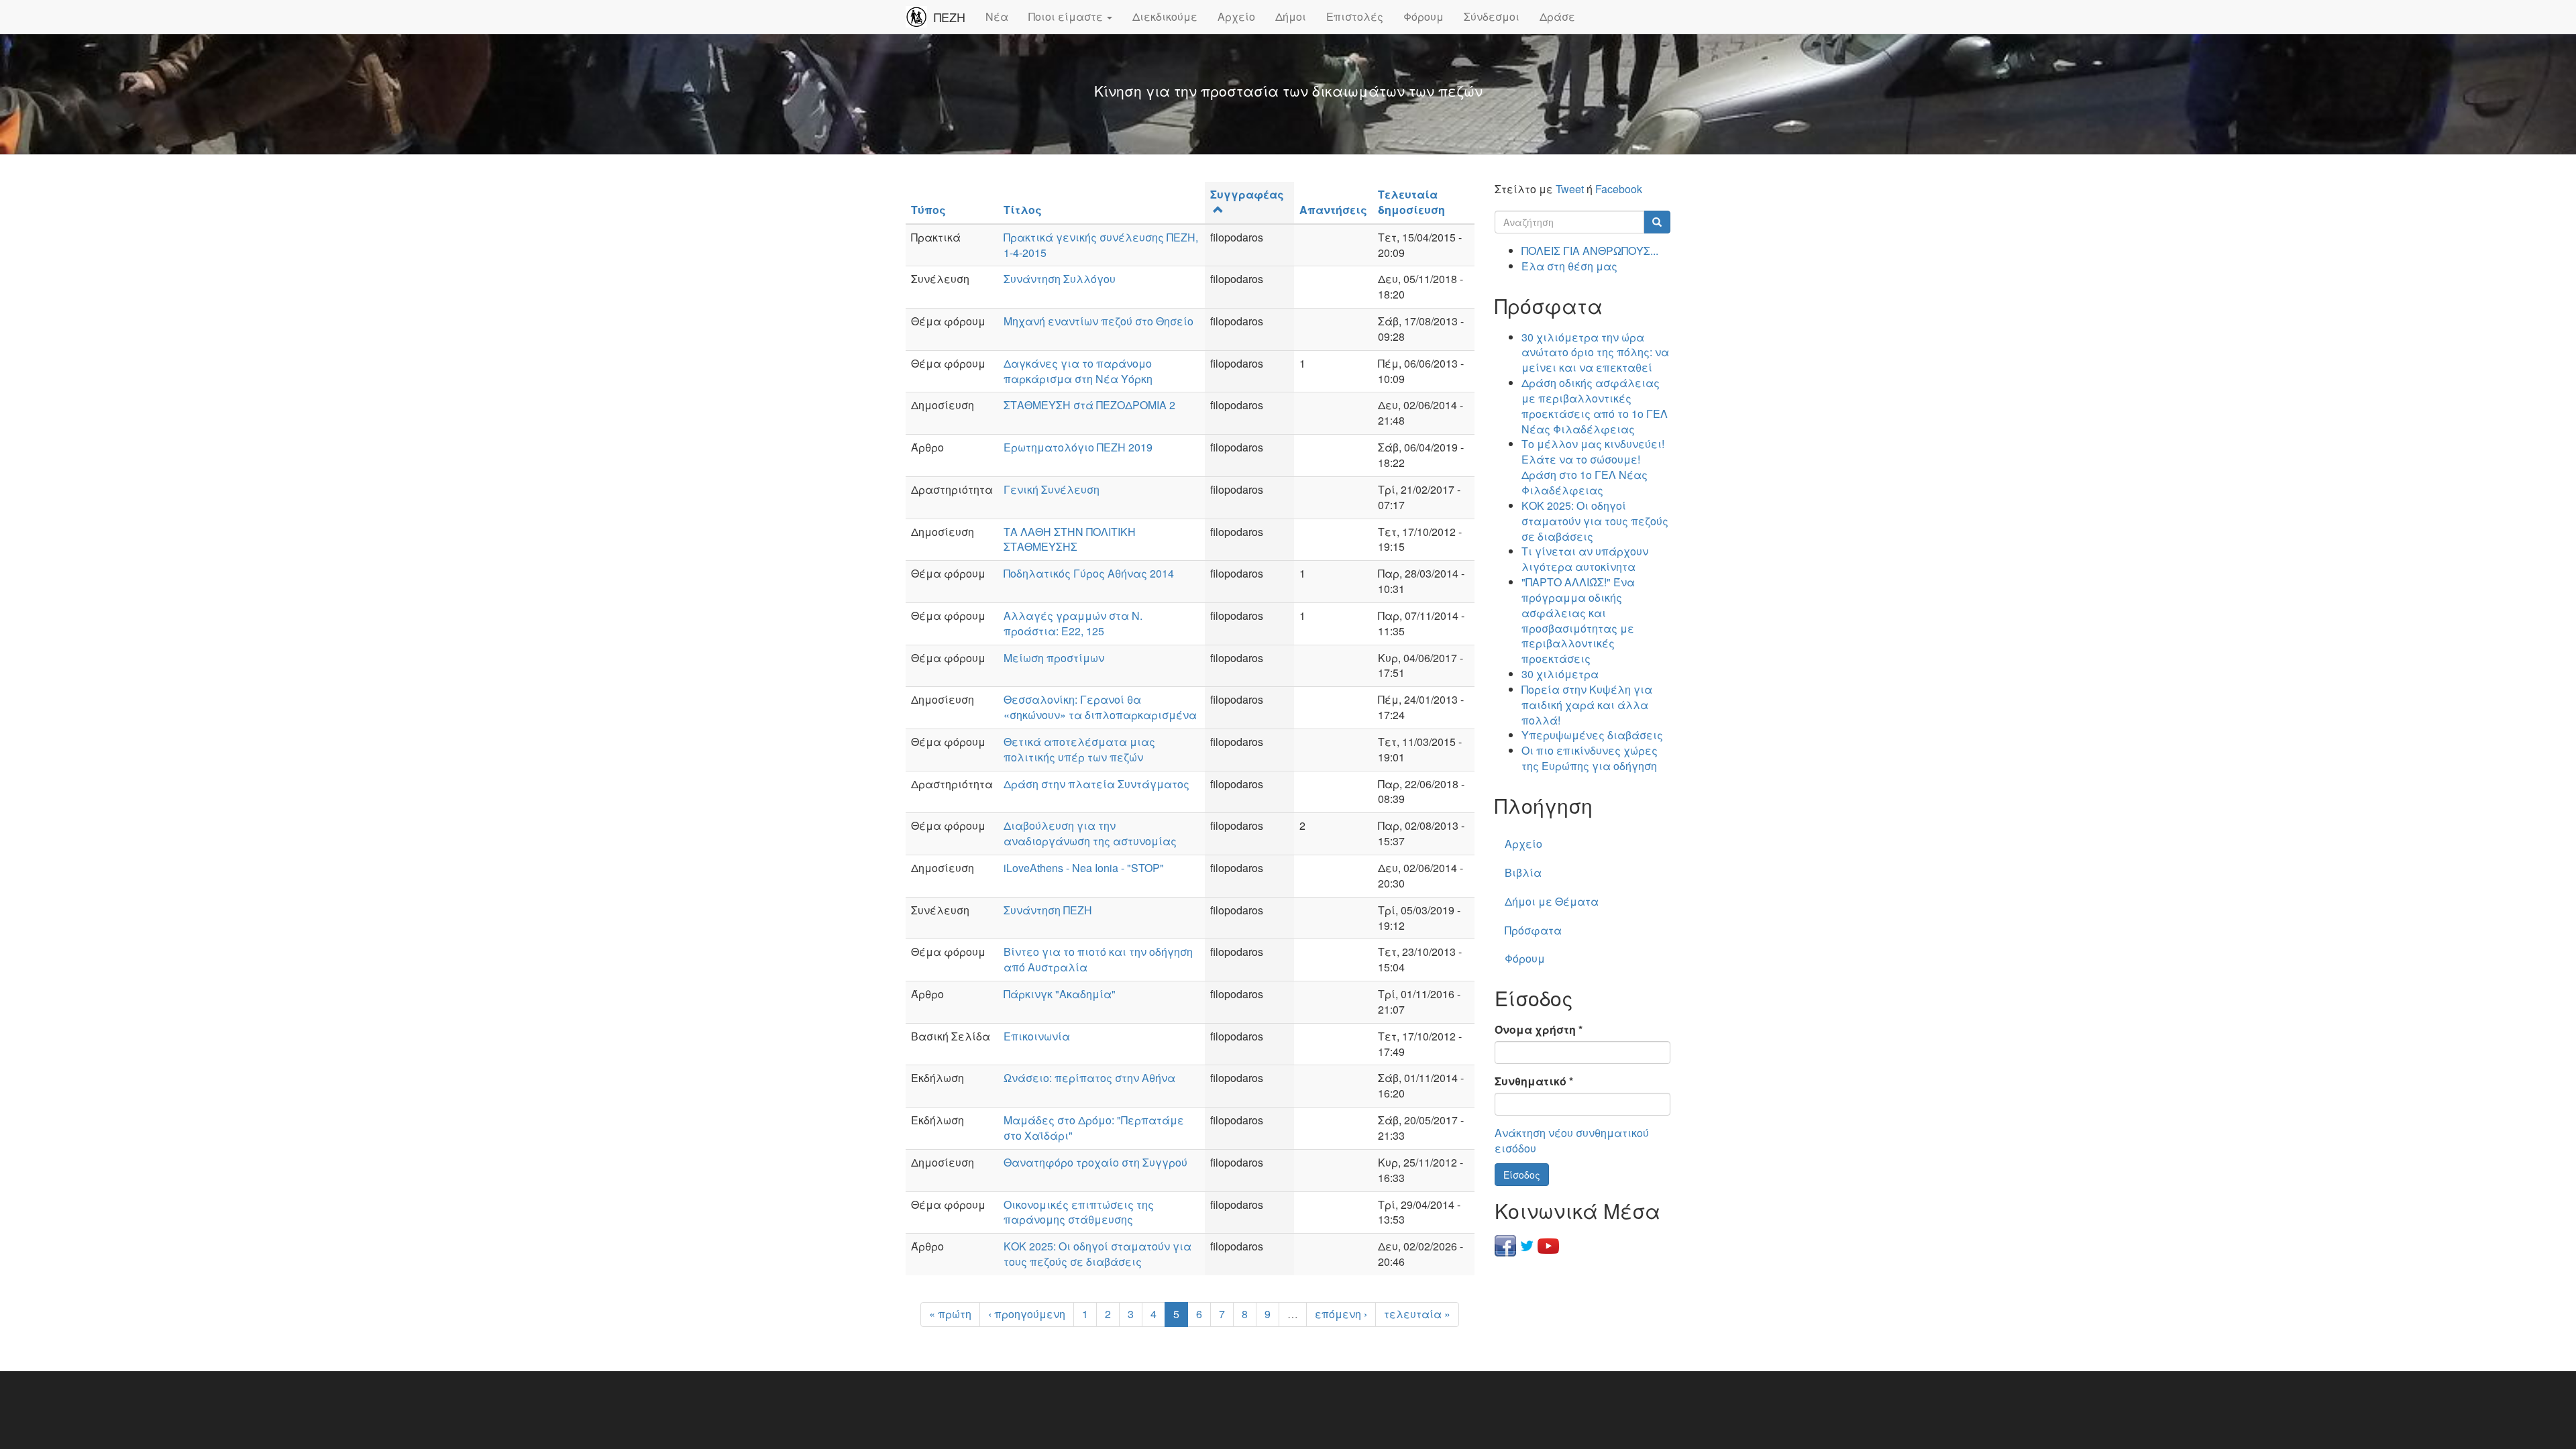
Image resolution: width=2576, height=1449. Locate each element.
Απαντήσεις (1333, 210)
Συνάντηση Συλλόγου (1060, 279)
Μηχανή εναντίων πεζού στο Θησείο (1098, 321)
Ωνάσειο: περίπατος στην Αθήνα (1089, 1078)
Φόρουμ (1424, 16)
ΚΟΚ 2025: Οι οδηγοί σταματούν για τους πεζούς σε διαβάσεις (1097, 1254)
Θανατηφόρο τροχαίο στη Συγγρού (1095, 1162)
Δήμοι (1291, 16)
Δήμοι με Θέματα (1552, 901)
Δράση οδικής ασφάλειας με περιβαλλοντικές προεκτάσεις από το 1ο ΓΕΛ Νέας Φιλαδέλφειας (1595, 406)
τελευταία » (1417, 1314)
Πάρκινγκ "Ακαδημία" (1060, 994)
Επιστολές (1355, 16)
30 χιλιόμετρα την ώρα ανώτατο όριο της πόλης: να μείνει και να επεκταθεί (1595, 353)
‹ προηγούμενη (1027, 1314)
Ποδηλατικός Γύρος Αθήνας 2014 (1089, 573)
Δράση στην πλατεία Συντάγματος (1096, 784)
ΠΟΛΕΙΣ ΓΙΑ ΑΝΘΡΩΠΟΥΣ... (1590, 251)
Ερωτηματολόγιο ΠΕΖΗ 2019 (1078, 447)
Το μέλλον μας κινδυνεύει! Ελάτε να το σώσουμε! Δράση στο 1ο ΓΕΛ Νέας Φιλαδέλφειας (1593, 467)
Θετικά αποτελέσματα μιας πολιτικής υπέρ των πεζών (1079, 749)
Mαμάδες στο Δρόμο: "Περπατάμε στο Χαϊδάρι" (1094, 1128)
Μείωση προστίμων (1054, 658)
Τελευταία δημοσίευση (1411, 202)
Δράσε (1557, 16)
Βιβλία (1523, 872)
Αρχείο (1236, 16)
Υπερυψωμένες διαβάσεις (1592, 735)
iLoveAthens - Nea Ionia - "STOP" (1084, 868)
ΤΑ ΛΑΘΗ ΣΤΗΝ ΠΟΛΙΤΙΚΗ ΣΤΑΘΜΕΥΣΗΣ (1070, 539)
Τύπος (928, 210)
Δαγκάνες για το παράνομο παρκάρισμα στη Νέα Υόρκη (1078, 371)
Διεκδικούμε (1165, 16)
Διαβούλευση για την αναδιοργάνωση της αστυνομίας (1090, 833)
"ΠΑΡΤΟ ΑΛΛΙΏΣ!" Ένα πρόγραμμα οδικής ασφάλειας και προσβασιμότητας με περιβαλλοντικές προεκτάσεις (1578, 620)
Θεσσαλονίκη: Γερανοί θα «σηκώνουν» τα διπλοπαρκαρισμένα (1100, 707)
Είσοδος (1522, 1175)
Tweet (1570, 189)
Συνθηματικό (1534, 1081)
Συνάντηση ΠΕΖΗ (1048, 910)
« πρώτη (950, 1314)
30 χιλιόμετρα (1560, 674)
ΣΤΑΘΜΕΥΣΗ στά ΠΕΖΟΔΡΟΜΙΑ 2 (1089, 405)
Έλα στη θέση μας (1569, 266)
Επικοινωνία (1037, 1036)
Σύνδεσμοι (1492, 16)
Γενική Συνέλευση (1052, 489)
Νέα (997, 16)
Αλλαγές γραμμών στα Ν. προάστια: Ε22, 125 (1073, 623)
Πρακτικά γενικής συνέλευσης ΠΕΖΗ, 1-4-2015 (1101, 245)
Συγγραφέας (1247, 194)
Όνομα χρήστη (1539, 1030)
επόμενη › (1341, 1314)
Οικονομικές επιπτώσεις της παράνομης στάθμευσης (1079, 1212)
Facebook (1619, 189)
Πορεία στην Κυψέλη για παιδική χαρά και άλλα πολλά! (1587, 705)
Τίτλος (1023, 210)
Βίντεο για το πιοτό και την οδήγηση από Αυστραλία (1098, 959)
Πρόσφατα (1533, 930)
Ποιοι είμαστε (1067, 16)
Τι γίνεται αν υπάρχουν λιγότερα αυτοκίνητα (1585, 559)
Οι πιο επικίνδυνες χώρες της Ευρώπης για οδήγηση (1590, 758)
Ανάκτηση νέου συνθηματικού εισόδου (1572, 1140)
